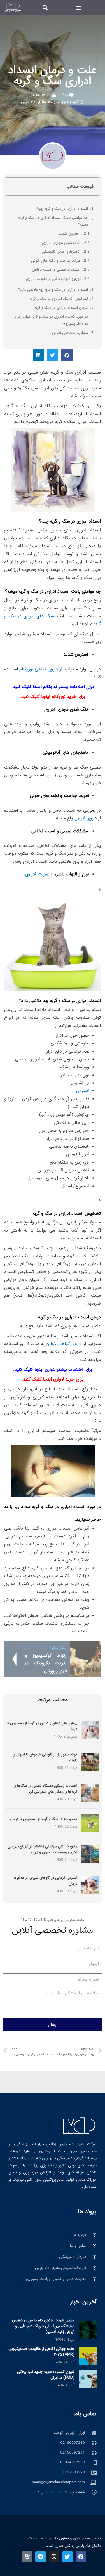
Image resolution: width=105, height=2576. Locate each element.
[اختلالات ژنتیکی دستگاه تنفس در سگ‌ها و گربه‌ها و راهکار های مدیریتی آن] (90, 1793)
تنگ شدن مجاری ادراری (61, 243)
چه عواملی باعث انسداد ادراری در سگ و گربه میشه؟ (53, 221)
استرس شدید (70, 234)
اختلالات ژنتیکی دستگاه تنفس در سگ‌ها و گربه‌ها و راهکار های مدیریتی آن (46, 1789)
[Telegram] (41, 2557)
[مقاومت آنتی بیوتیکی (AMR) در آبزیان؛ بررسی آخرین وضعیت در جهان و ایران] (90, 1853)
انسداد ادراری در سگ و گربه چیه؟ (62, 209)
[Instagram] (54, 2557)
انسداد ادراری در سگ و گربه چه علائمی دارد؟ (53, 290)
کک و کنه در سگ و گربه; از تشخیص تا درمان (44, 1819)
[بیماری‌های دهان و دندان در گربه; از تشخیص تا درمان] (90, 1730)
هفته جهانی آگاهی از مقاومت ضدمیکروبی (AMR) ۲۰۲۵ (41, 2352)
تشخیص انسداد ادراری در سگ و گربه (59, 299)
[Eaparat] (27, 2557)
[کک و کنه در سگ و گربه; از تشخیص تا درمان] (90, 1823)
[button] (79, 7)
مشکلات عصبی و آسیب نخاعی (56, 270)
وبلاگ (65, 95)
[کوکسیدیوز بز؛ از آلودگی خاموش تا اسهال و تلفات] (90, 1761)
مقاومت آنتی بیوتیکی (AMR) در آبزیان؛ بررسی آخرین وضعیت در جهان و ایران (42, 1849)
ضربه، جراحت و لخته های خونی (56, 261)
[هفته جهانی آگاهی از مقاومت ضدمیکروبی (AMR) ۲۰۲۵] (88, 2356)
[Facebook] (81, 2557)
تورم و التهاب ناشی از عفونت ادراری (53, 279)
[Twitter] (67, 2557)
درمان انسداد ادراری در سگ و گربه (61, 308)
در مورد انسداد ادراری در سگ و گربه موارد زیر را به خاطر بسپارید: (51, 320)
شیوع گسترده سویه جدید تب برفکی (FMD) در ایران (46, 2375)
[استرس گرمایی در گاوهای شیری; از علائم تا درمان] (90, 1885)
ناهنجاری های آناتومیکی (61, 252)
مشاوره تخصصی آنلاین (70, 333)
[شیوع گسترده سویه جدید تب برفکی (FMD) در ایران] (88, 2378)
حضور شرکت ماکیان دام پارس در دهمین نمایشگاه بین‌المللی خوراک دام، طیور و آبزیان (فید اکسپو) (43, 2326)
